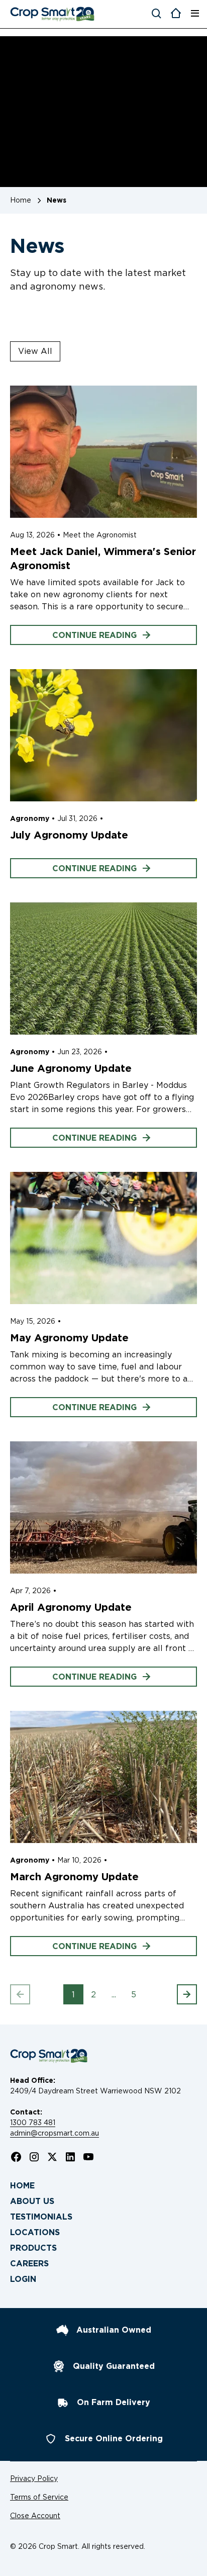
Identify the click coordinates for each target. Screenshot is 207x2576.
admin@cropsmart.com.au (55, 2133)
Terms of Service (39, 2497)
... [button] (114, 1995)
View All (35, 351)
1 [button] (73, 1995)
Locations (35, 2232)
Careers (29, 2264)
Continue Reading (94, 635)
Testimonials (41, 2217)
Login (23, 2279)
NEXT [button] (177, 1995)
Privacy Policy (34, 2478)
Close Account (35, 2516)
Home (22, 2186)
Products (33, 2248)
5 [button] (134, 1995)
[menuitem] (103, 2186)
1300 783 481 (33, 2123)
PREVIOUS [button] (30, 1995)
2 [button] (93, 1995)
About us (32, 2201)
